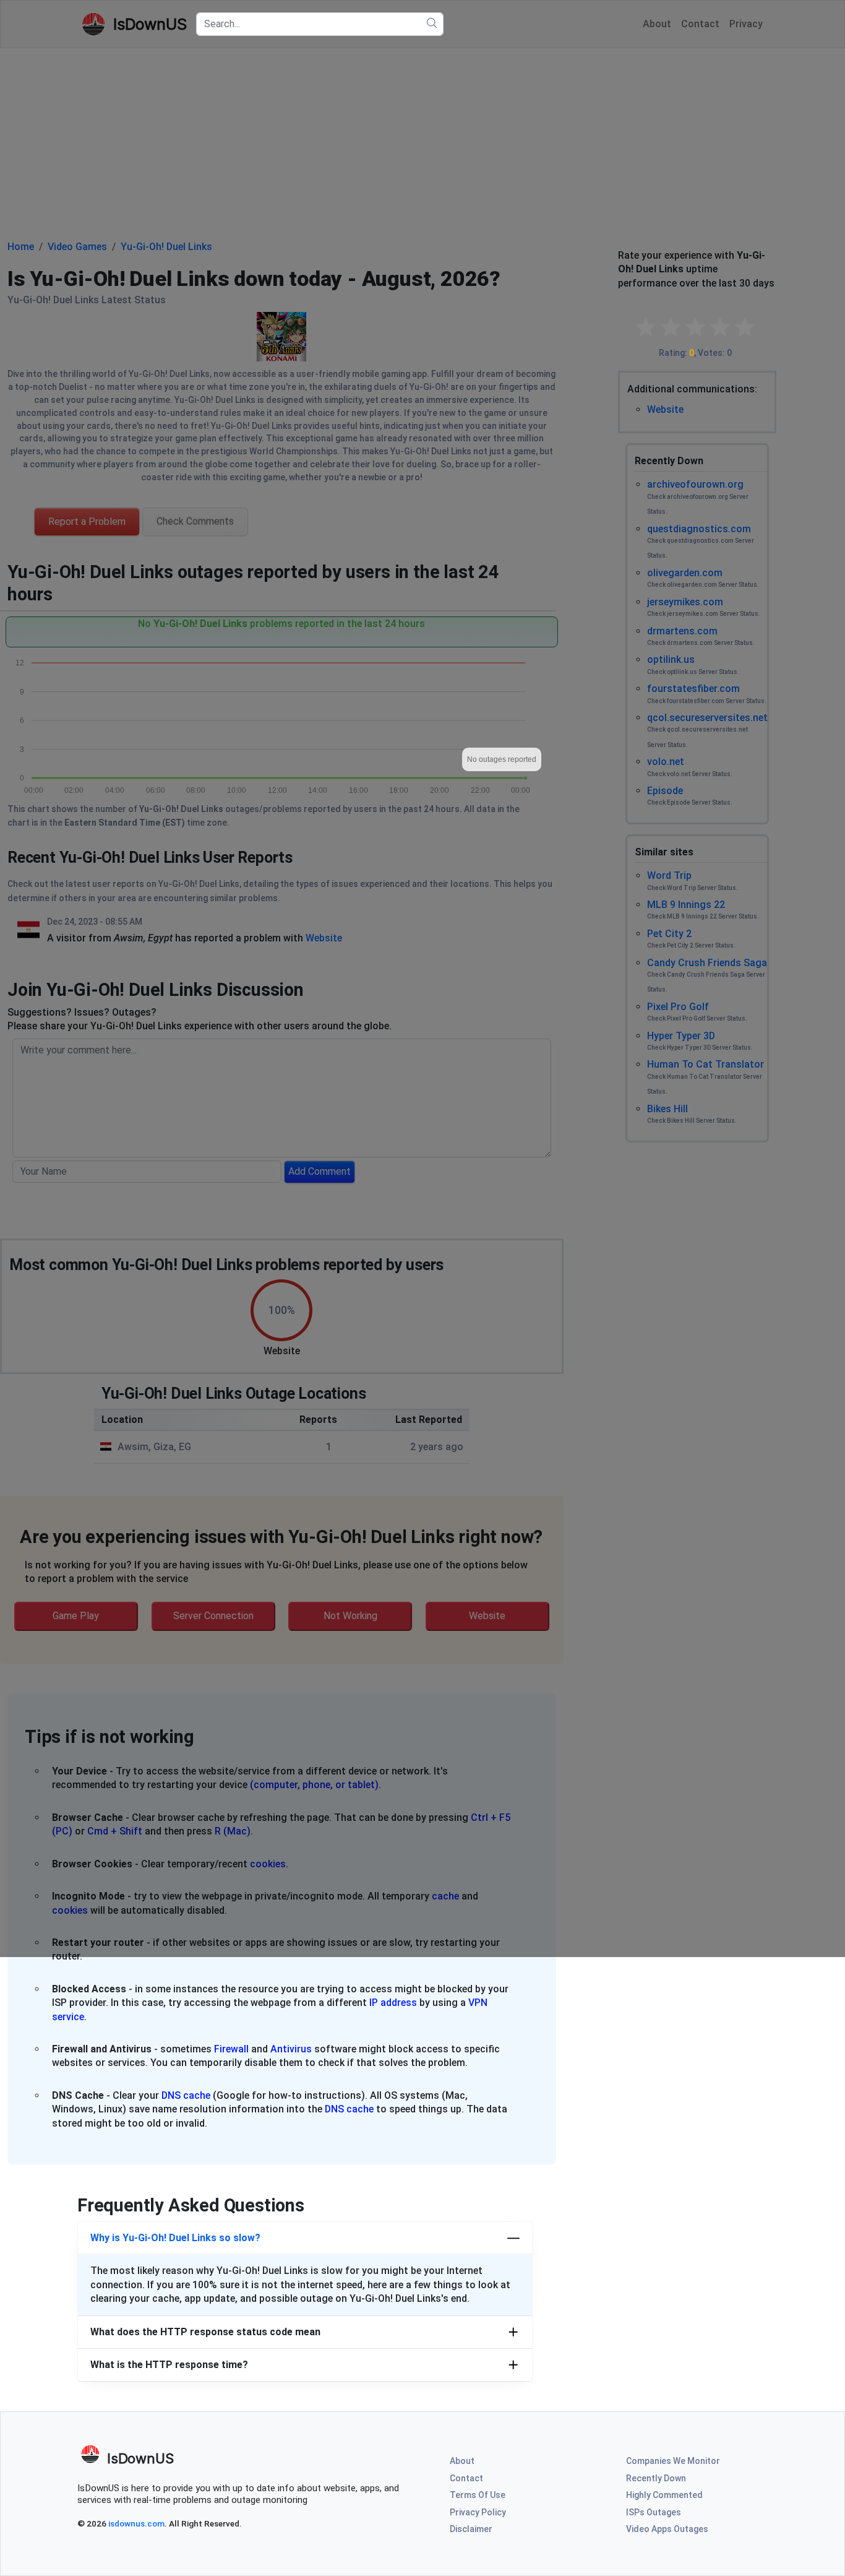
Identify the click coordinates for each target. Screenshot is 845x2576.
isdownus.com (136, 2523)
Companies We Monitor (673, 2461)
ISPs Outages (654, 2512)
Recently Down (656, 2478)
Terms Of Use (478, 2495)
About (462, 2461)
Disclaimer (471, 2529)
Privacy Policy (478, 2512)
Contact (466, 2478)
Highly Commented (664, 2495)
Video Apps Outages (667, 2529)
